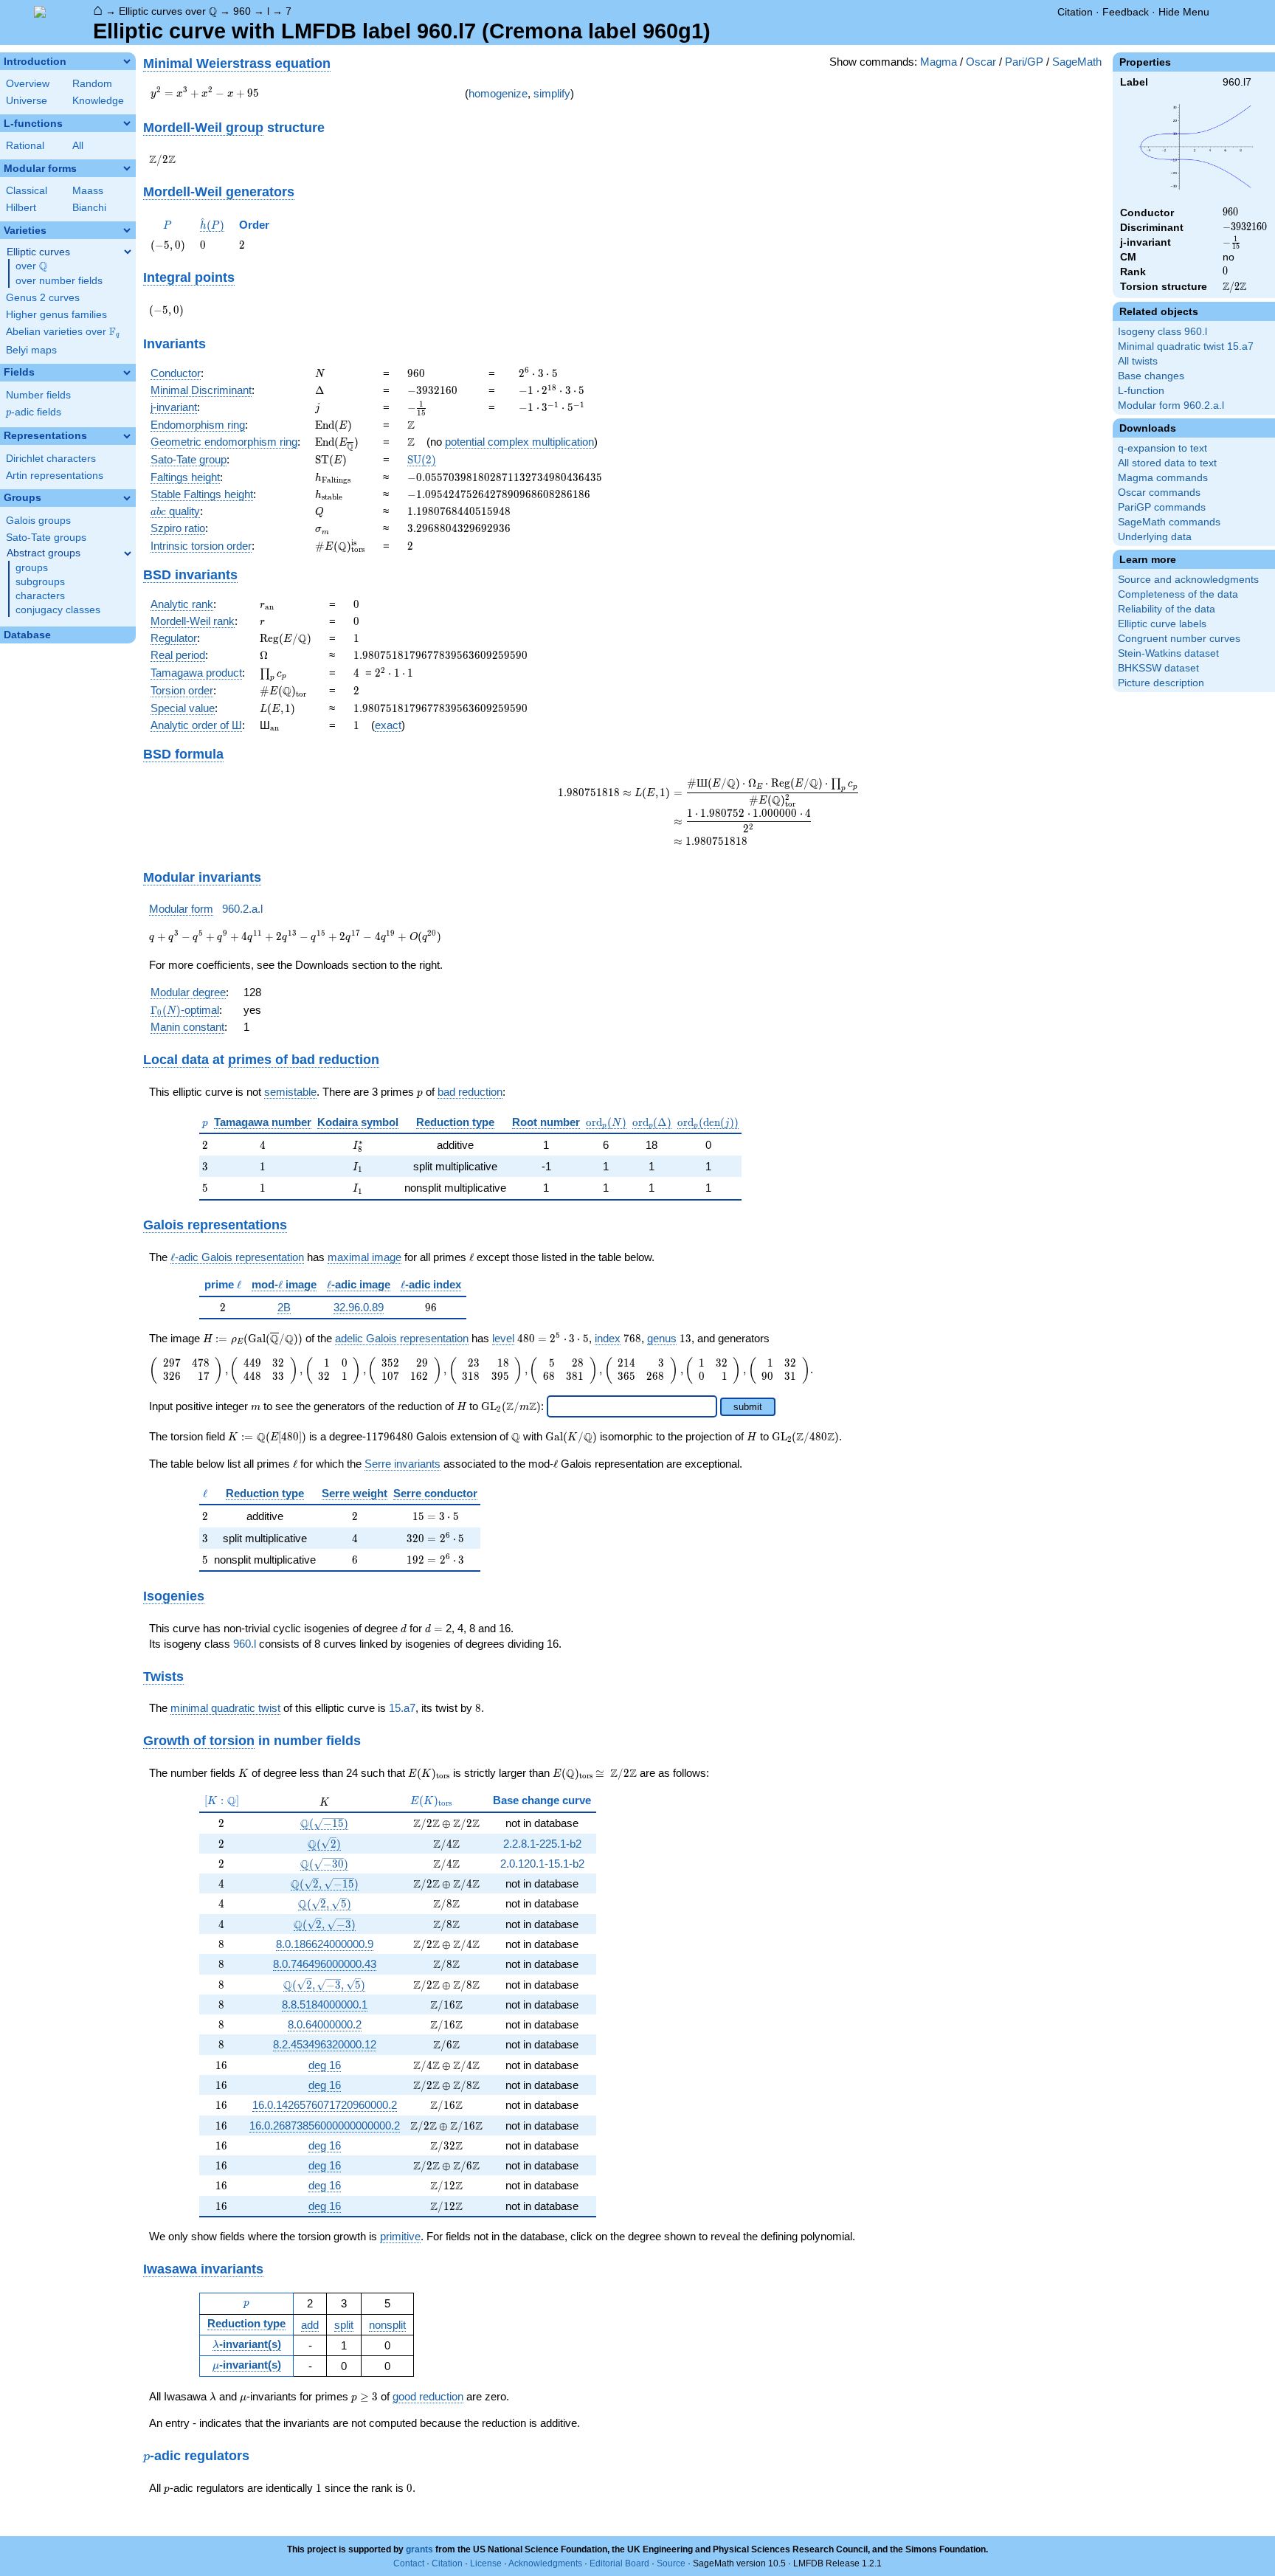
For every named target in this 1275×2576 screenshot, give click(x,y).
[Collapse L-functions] (127, 123)
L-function (1141, 391)
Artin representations (55, 476)
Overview (28, 84)
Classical (27, 191)
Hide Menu (1184, 12)
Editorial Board (619, 2563)
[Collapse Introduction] (127, 61)
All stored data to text (1167, 463)
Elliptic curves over (168, 11)
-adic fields (34, 412)
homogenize (498, 93)
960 (242, 11)
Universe (27, 101)
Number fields (38, 395)
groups (32, 568)
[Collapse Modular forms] (127, 168)
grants (419, 2549)
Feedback (1126, 12)
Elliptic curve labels (1162, 624)
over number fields (59, 281)
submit (748, 1407)
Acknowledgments (545, 2563)
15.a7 (402, 1708)
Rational (25, 146)
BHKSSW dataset (1158, 668)
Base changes (1151, 376)
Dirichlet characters (51, 459)
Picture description (1161, 683)
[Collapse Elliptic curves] (128, 252)
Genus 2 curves (43, 298)
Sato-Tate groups (46, 538)
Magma (939, 62)
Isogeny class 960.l (1162, 332)
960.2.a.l (242, 909)
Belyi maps (31, 350)
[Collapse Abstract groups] (128, 553)
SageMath (1077, 62)
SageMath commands (1169, 522)
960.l (245, 1644)
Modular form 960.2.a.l (1171, 405)
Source (671, 2563)
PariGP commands (1162, 507)
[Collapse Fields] (127, 373)
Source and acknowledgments (1188, 580)
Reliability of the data (1167, 609)
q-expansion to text (1162, 448)
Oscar (981, 62)
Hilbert (21, 208)
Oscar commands (1159, 493)
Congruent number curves (1179, 639)
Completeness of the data (1178, 594)
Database (27, 635)
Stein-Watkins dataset (1168, 653)
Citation (1075, 12)
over (31, 266)
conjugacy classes (58, 610)
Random (92, 84)
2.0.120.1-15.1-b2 (542, 1864)
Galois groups (38, 521)
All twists (1138, 361)
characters (40, 596)
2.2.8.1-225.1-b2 (542, 1844)
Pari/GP (1024, 62)
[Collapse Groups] (127, 498)
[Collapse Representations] (127, 436)
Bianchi (89, 208)
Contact (409, 2563)
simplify (552, 93)
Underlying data (1155, 537)
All (78, 146)
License (486, 2563)
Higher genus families (56, 315)
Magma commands (1163, 478)
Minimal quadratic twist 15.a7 (1186, 346)
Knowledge (98, 101)
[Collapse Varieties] (127, 230)
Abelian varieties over (63, 332)
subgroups (40, 582)
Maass (88, 191)
